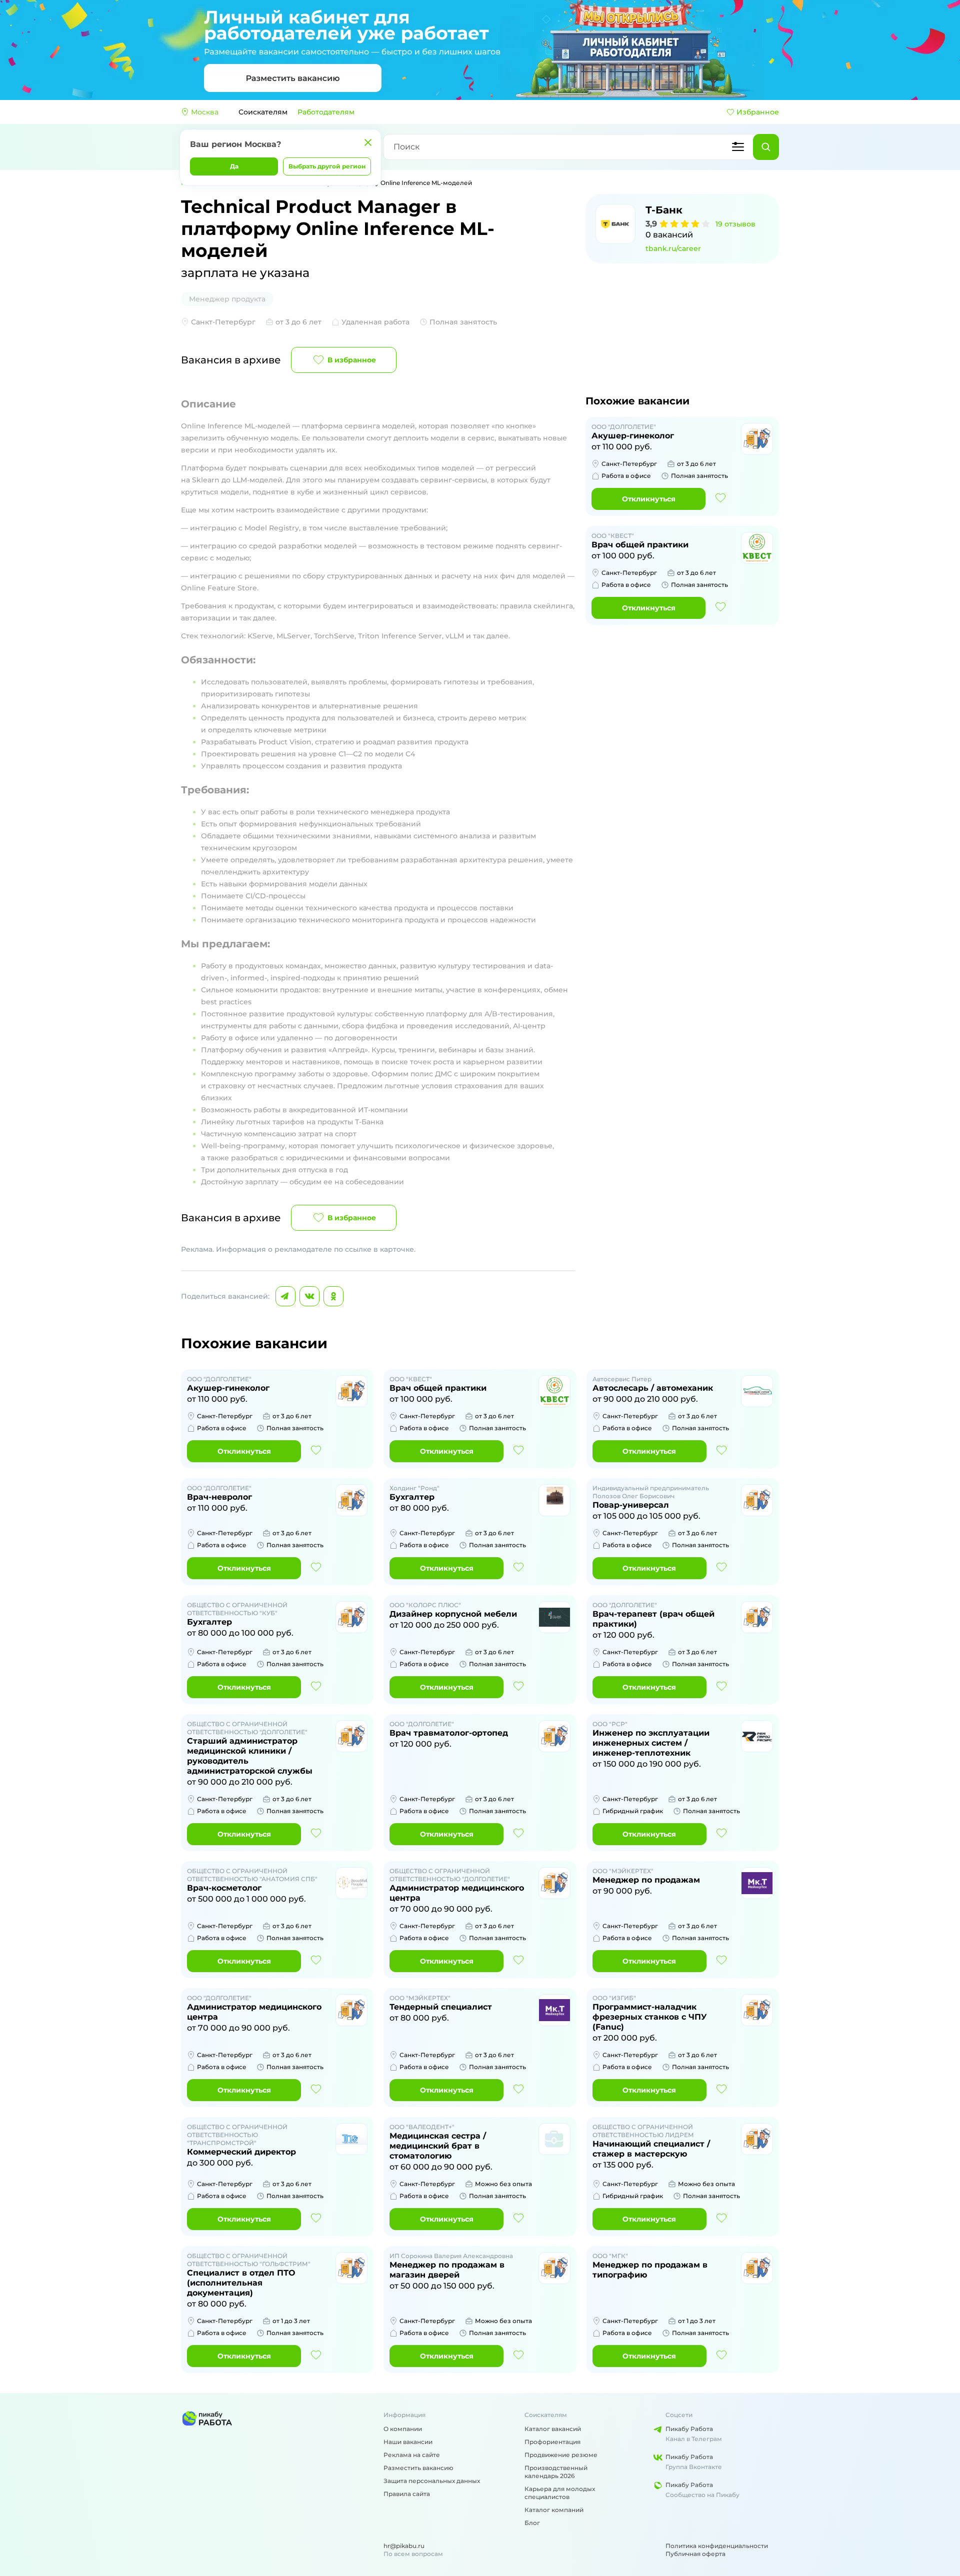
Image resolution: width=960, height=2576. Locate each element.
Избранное (758, 112)
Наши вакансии (408, 2442)
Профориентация (552, 2442)
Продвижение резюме (561, 2455)
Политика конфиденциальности (717, 2546)
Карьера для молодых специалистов (560, 2493)
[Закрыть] (368, 142)
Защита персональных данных (432, 2481)
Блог (532, 2523)
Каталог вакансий (553, 2429)
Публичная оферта (695, 2554)
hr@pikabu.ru (404, 2546)
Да (234, 166)
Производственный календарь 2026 (556, 2472)
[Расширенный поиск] (738, 147)
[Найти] (766, 147)
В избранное (352, 360)
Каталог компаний (554, 2510)
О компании (403, 2429)
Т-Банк (664, 210)
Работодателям (326, 112)
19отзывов (735, 224)
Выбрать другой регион (327, 166)
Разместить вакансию (418, 2468)
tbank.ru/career (673, 248)
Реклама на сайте (412, 2455)
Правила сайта (407, 2494)
